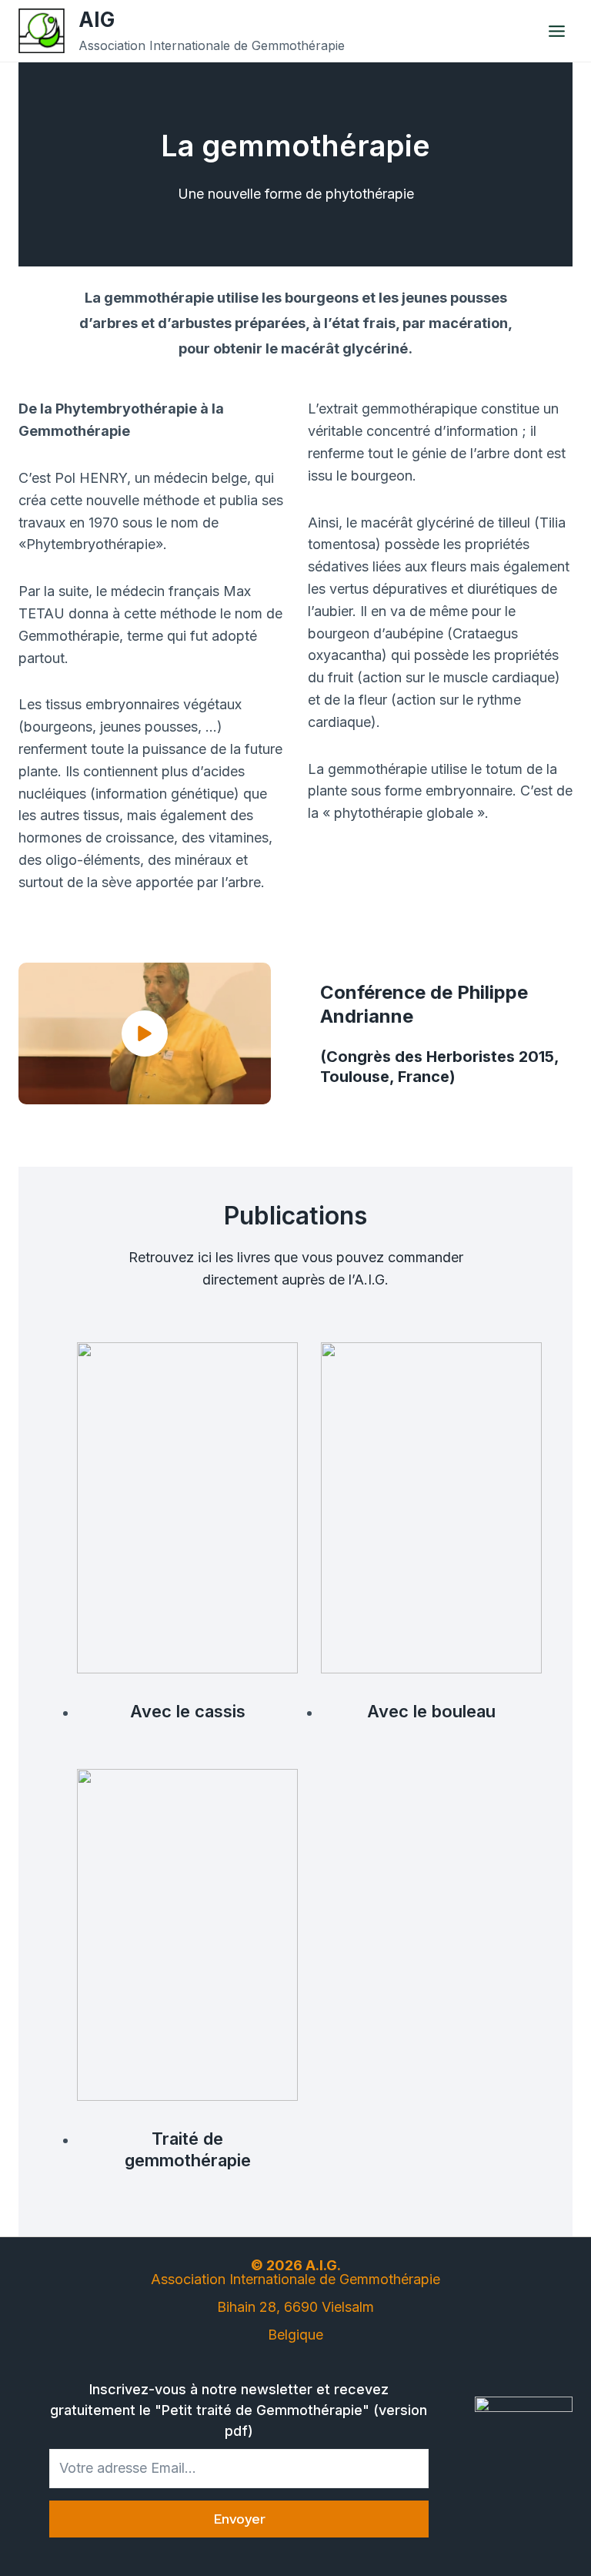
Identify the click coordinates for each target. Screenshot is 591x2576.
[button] (145, 1034)
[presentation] (187, 1508)
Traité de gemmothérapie (188, 2149)
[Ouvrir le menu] (556, 31)
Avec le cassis (188, 1711)
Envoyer (239, 2519)
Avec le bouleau (431, 1711)
